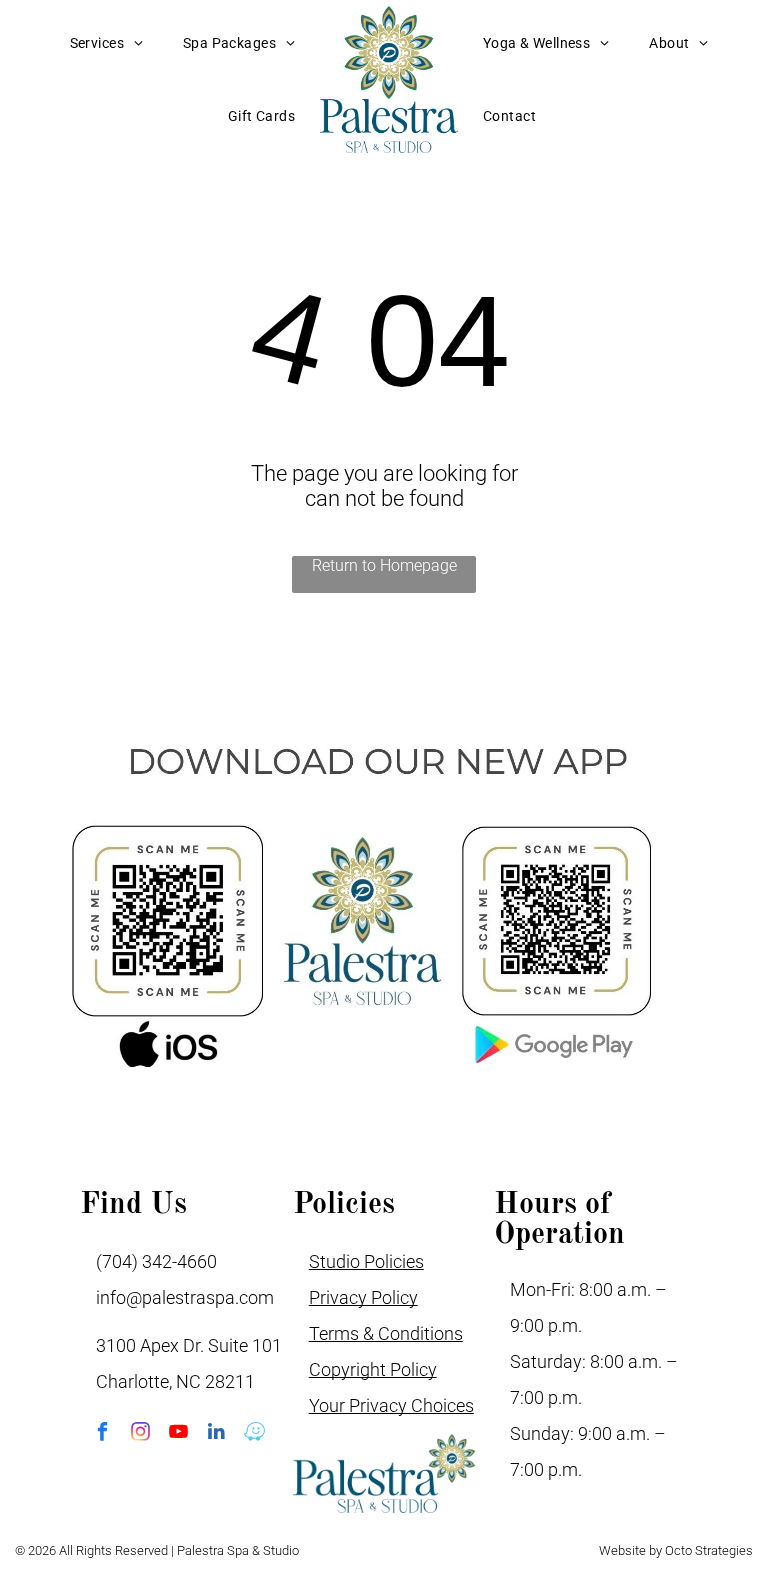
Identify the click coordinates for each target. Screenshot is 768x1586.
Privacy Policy (363, 1297)
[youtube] (178, 1434)
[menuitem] (106, 43)
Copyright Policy (373, 1369)
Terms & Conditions (386, 1333)
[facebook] (102, 1434)
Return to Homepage (384, 565)
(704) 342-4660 (156, 1261)
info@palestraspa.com (185, 1297)
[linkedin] (216, 1434)
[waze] (254, 1434)
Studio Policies (366, 1261)
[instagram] (140, 1434)
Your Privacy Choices (391, 1405)
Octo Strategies (709, 1550)
